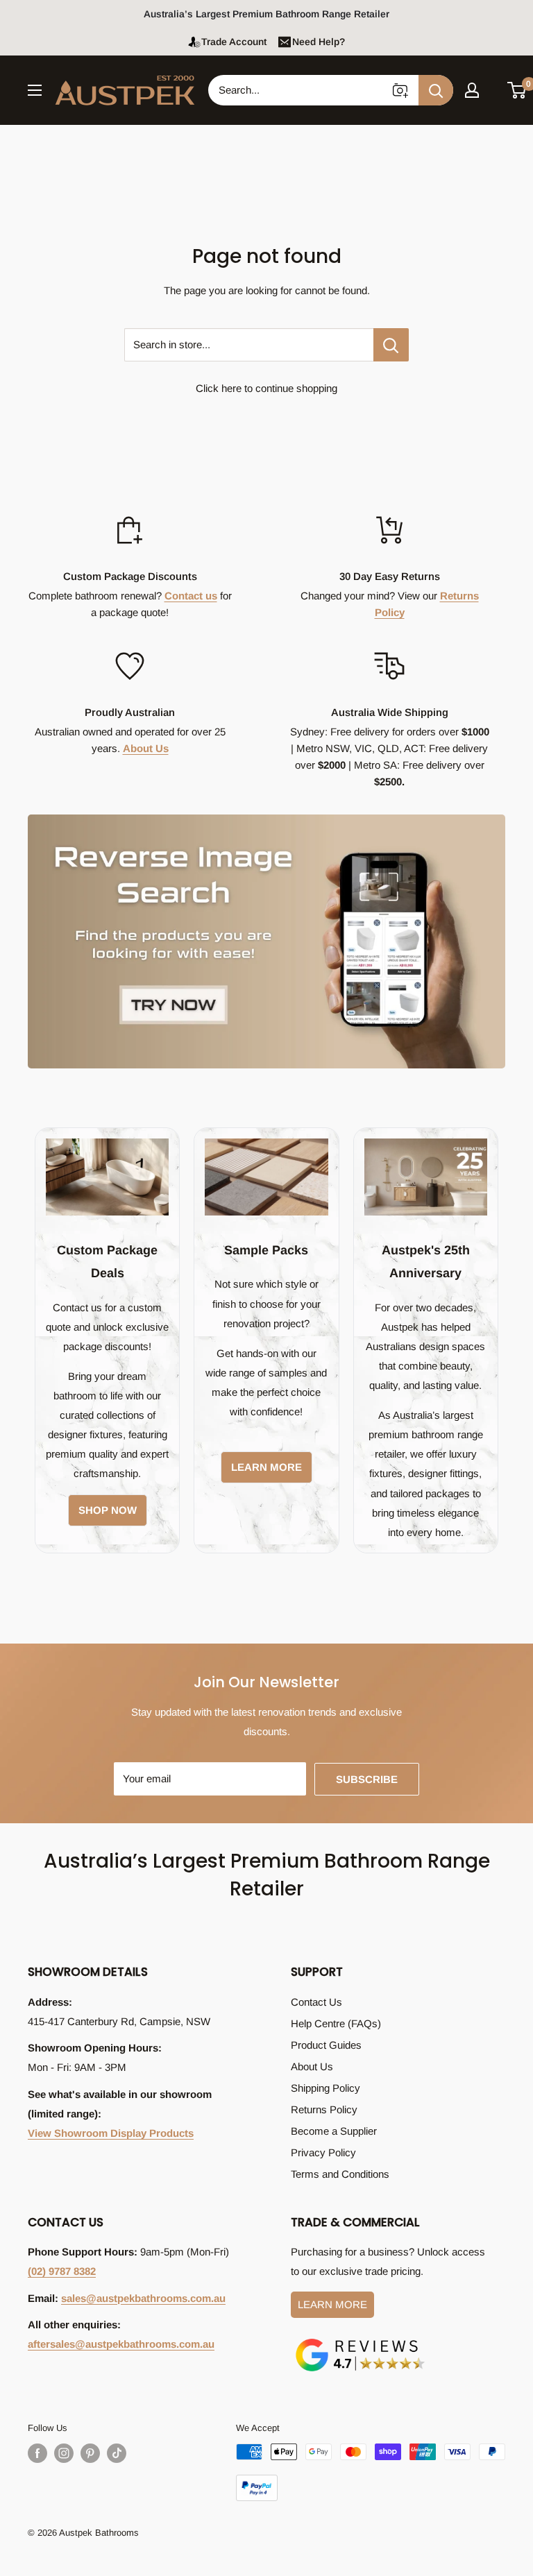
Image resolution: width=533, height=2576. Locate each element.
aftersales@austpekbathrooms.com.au (121, 2344)
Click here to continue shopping (266, 388)
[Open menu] (35, 90)
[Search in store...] (391, 345)
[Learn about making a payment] (371, 2472)
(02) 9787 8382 (62, 2271)
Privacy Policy (323, 2152)
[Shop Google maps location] (360, 2341)
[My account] (472, 90)
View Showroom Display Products (111, 2133)
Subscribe (367, 1779)
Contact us (191, 596)
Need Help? (319, 42)
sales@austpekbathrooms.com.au (143, 2298)
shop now (108, 1510)
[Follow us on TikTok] (117, 2453)
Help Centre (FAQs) (336, 2023)
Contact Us (316, 2002)
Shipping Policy (325, 2088)
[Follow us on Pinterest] (90, 2453)
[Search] (436, 90)
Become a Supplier (334, 2131)
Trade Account (234, 42)
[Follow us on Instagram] (64, 2453)
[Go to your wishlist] (494, 88)
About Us (146, 748)
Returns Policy (324, 2109)
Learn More (332, 2304)
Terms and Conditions (340, 2174)
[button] (517, 90)
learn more (266, 1467)
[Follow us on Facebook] (37, 2453)
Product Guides (326, 2045)
